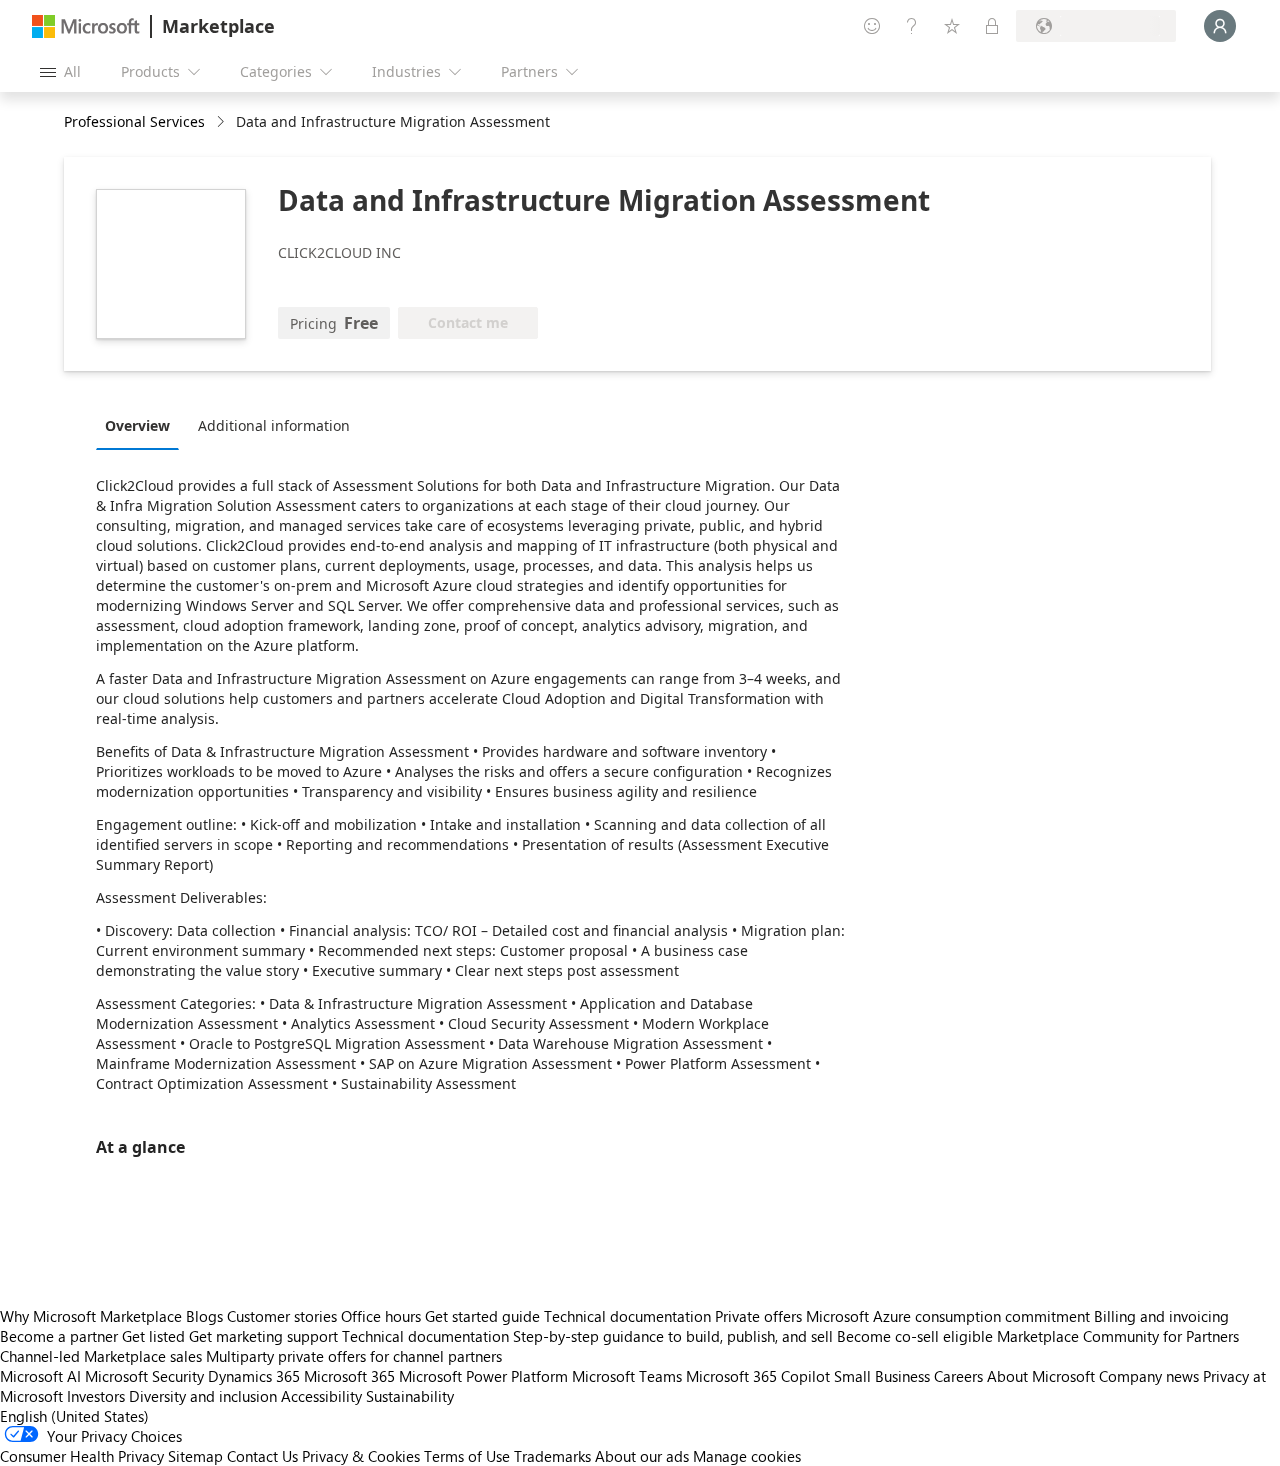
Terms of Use (467, 1456)
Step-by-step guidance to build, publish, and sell (673, 1336)
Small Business (882, 1376)
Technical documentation (627, 1316)
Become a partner (59, 1336)
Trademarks (552, 1456)
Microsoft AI (40, 1376)
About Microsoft (1041, 1376)
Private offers (758, 1316)
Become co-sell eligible (915, 1336)
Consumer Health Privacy (82, 1456)
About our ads (642, 1456)
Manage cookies (747, 1456)
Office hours (381, 1316)
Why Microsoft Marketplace (91, 1316)
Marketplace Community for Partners (1118, 1336)
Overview (137, 425)
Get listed (153, 1336)
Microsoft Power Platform (483, 1376)
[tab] (142, 425)
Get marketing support (263, 1336)
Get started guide (482, 1316)
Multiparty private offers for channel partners (354, 1356)
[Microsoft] (86, 26)
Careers (958, 1376)
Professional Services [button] (134, 121)
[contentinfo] (222, 122)
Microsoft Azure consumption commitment (950, 1316)
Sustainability (410, 1396)
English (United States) (74, 1416)
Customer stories (282, 1316)
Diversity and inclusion (203, 1396)
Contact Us (262, 1456)
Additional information (274, 425)
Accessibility (321, 1396)
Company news (1149, 1376)
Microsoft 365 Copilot (758, 1376)
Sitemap (195, 1456)
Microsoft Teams (627, 1376)
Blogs (204, 1316)
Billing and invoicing (1161, 1316)
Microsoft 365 (349, 1376)
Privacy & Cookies (361, 1456)
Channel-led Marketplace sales (101, 1356)
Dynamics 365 (254, 1376)
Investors (96, 1396)
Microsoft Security (144, 1376)
